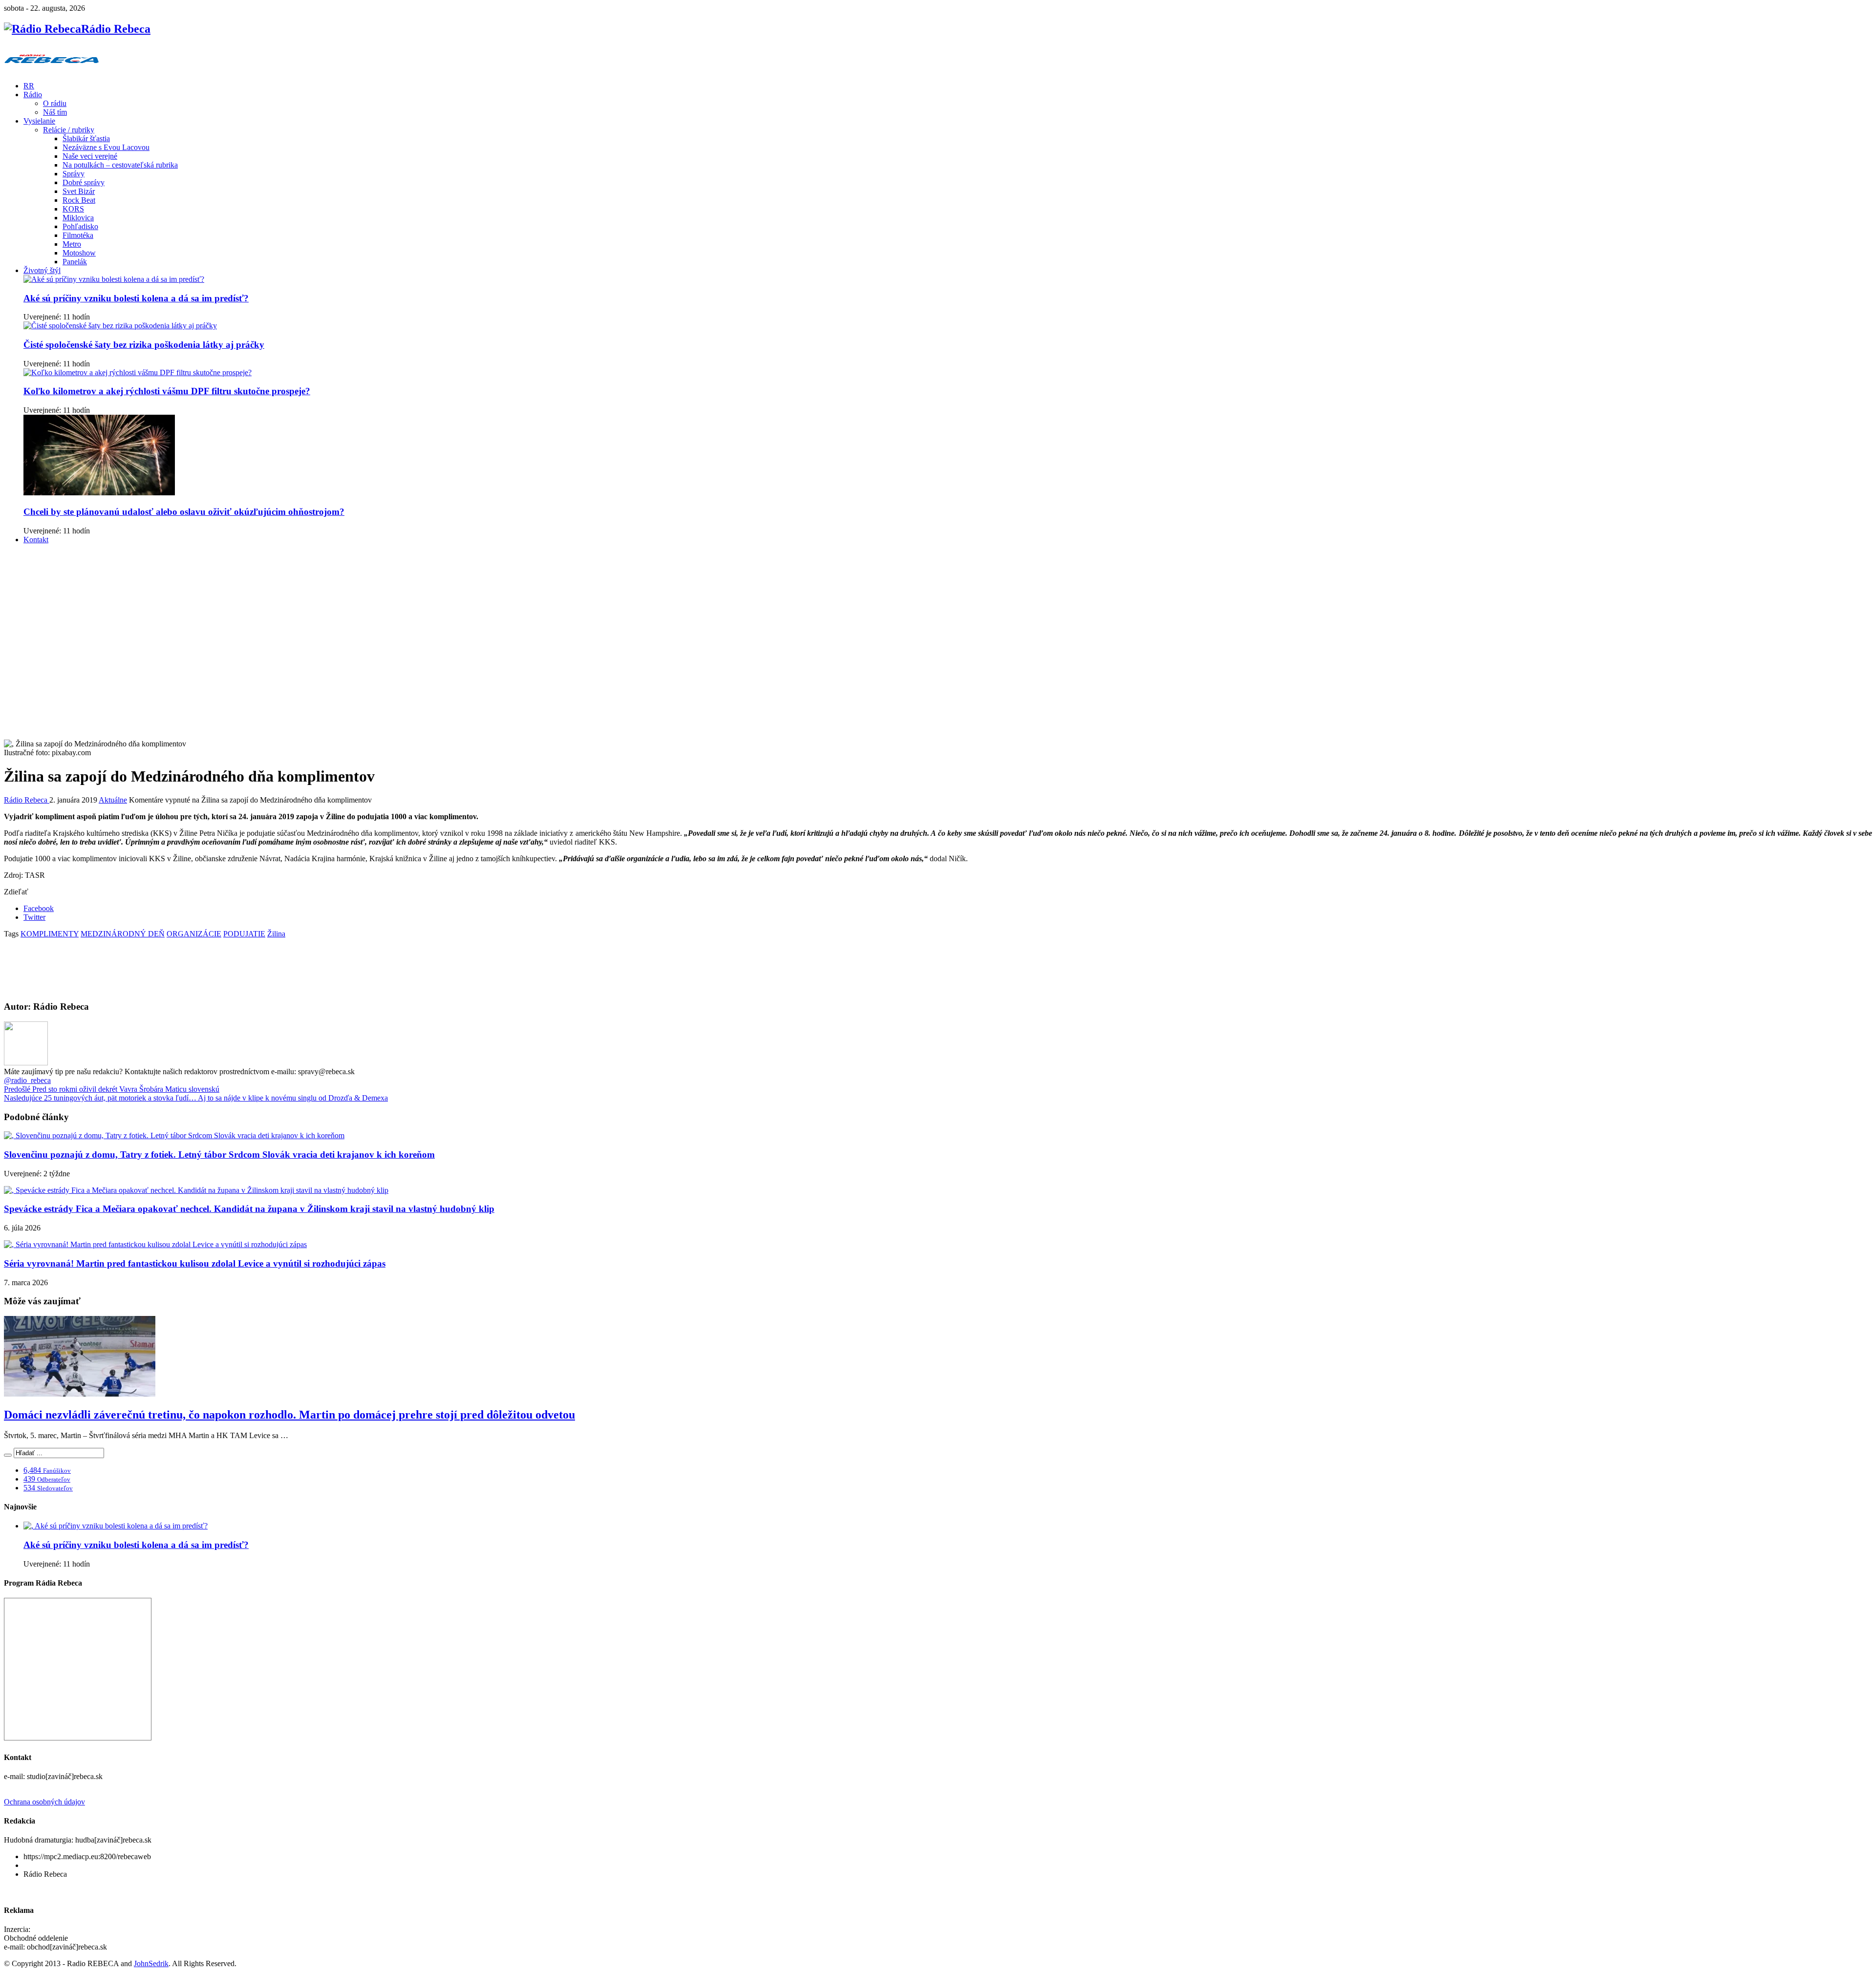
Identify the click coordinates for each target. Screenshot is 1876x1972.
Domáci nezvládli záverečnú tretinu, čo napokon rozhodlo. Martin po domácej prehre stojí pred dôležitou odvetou (289, 1415)
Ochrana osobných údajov (44, 1802)
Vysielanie (39, 121)
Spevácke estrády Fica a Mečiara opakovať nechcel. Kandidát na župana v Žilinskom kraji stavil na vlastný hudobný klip (249, 1209)
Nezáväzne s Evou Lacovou (106, 147)
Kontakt (36, 540)
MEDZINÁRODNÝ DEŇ (123, 934)
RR (29, 86)
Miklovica (78, 218)
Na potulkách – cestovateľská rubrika (120, 165)
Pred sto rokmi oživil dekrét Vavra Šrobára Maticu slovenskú (112, 1089)
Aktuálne (113, 800)
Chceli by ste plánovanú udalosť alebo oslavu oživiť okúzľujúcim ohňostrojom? (184, 512)
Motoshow (79, 253)
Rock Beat (79, 200)
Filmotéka (78, 235)
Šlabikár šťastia (86, 138)
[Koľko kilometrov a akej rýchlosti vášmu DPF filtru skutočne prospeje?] (138, 372)
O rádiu (55, 103)
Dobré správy (84, 182)
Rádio (33, 95)
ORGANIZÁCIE (194, 934)
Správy (74, 174)
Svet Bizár (79, 191)
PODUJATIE (244, 934)
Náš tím (55, 112)
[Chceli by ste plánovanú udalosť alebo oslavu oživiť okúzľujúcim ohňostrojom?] (99, 493)
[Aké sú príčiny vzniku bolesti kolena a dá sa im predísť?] (114, 279)
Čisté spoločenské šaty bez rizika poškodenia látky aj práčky (144, 345)
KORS (73, 209)
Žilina (276, 934)
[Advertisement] (938, 620)
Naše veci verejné (90, 156)
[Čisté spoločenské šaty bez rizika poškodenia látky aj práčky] (120, 326)
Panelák (75, 262)
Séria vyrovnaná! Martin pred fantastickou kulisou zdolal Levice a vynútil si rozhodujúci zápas (195, 1263)
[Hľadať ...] (8, 1455)
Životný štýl (42, 270)
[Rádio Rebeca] (52, 69)
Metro (72, 244)
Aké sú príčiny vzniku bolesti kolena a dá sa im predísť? (136, 298)
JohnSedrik (151, 1963)
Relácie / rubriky (69, 130)
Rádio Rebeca (27, 800)
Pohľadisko (80, 226)
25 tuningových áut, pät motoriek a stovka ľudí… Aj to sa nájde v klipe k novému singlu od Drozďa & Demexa (196, 1098)
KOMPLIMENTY (50, 934)
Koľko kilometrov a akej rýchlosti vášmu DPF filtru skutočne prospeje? (167, 391)
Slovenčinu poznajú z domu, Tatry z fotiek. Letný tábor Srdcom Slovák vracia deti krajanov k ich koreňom (219, 1155)
